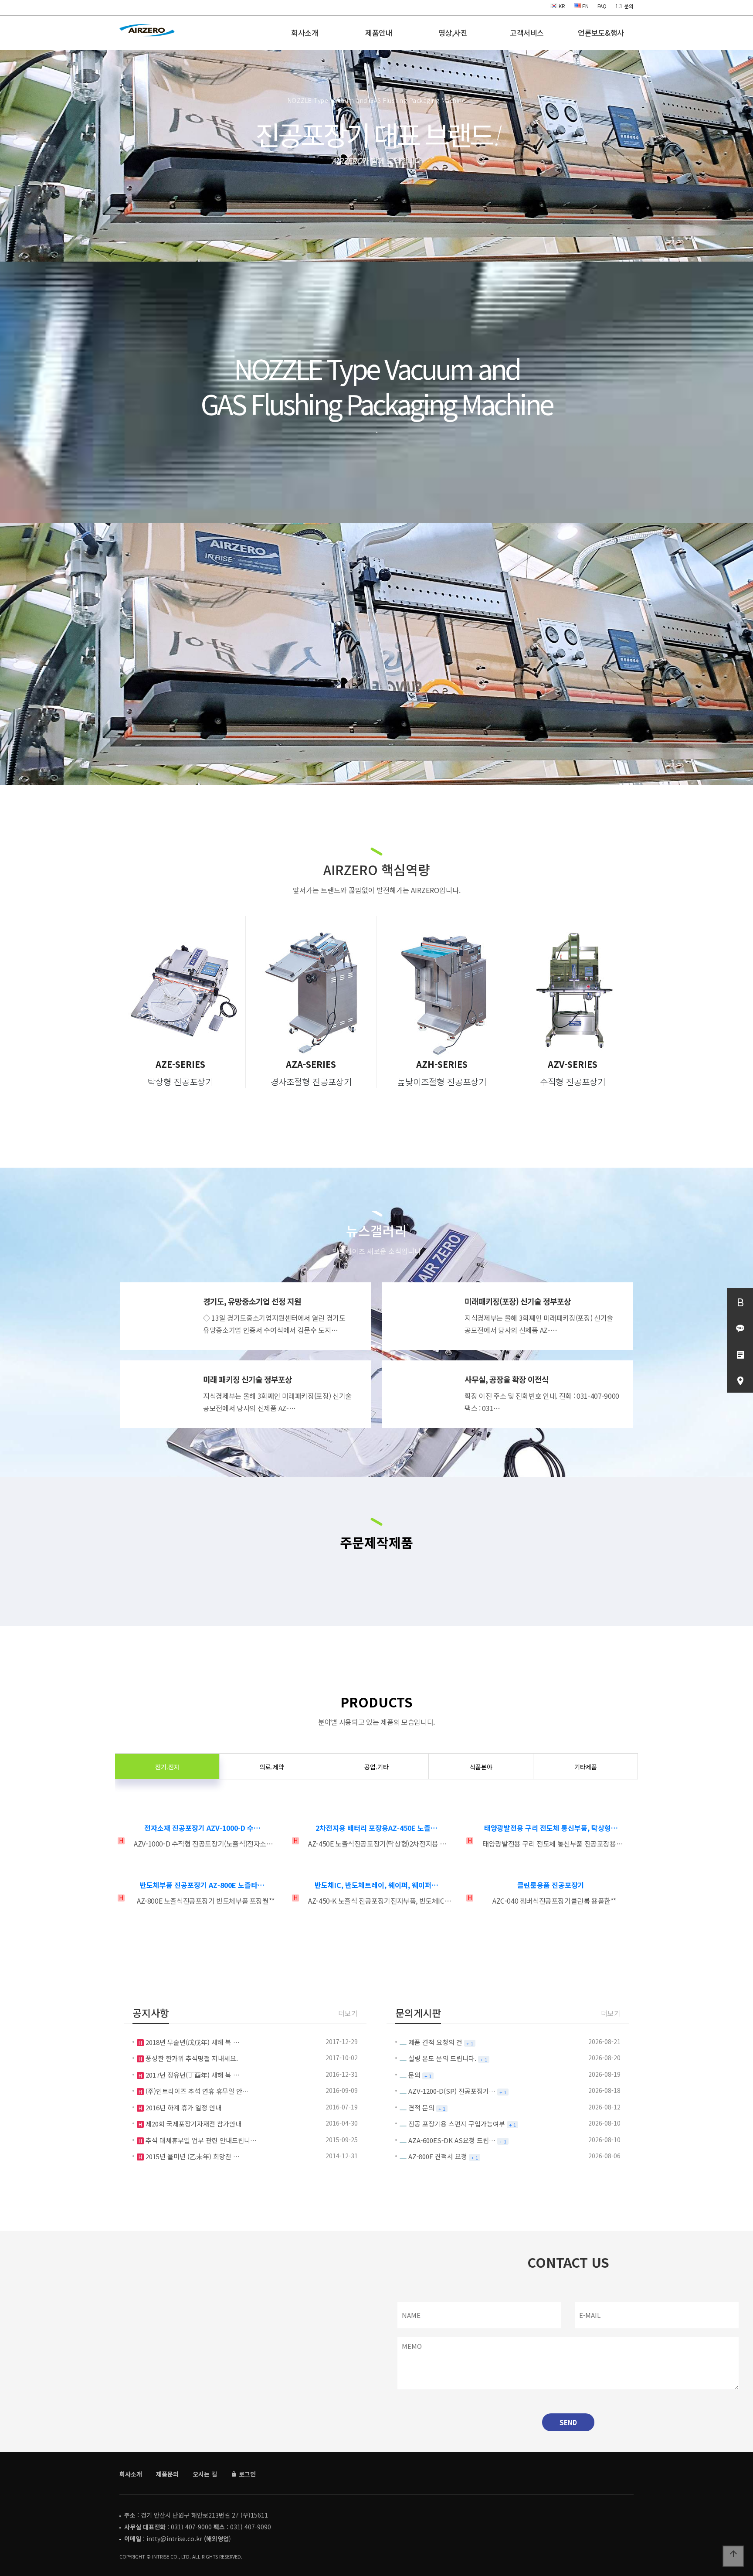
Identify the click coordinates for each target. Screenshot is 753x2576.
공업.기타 (376, 1767)
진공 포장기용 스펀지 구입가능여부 (457, 2124)
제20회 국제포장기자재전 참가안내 (193, 2124)
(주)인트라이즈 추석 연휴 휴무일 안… (196, 2091)
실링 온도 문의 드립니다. (442, 2058)
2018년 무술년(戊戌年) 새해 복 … (192, 2042)
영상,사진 (453, 32)
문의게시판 (418, 2013)
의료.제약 (272, 1767)
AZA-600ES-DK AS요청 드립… (452, 2140)
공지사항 (151, 2013)
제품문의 (167, 2474)
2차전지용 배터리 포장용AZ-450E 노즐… (376, 1828)
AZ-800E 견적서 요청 (438, 2156)
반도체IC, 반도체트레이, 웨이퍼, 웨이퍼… (376, 1885)
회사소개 (305, 32)
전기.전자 (167, 1767)
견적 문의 (421, 2107)
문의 (414, 2075)
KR (561, 6)
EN (585, 6)
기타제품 (586, 1767)
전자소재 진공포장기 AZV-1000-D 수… (202, 1828)
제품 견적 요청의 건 (435, 2042)
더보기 (348, 2013)
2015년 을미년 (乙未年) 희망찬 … (192, 2156)
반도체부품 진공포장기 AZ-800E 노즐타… (202, 1885)
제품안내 (379, 32)
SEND (568, 2422)
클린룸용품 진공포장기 (551, 1885)
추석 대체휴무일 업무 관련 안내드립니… (200, 2140)
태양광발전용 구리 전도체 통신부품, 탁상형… (551, 1828)
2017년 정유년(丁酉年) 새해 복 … (192, 2075)
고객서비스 (527, 32)
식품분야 (481, 1767)
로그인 (246, 2474)
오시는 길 (205, 2474)
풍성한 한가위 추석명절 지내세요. (191, 2058)
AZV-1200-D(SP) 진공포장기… (452, 2091)
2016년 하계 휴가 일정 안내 (183, 2107)
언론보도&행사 (601, 32)
